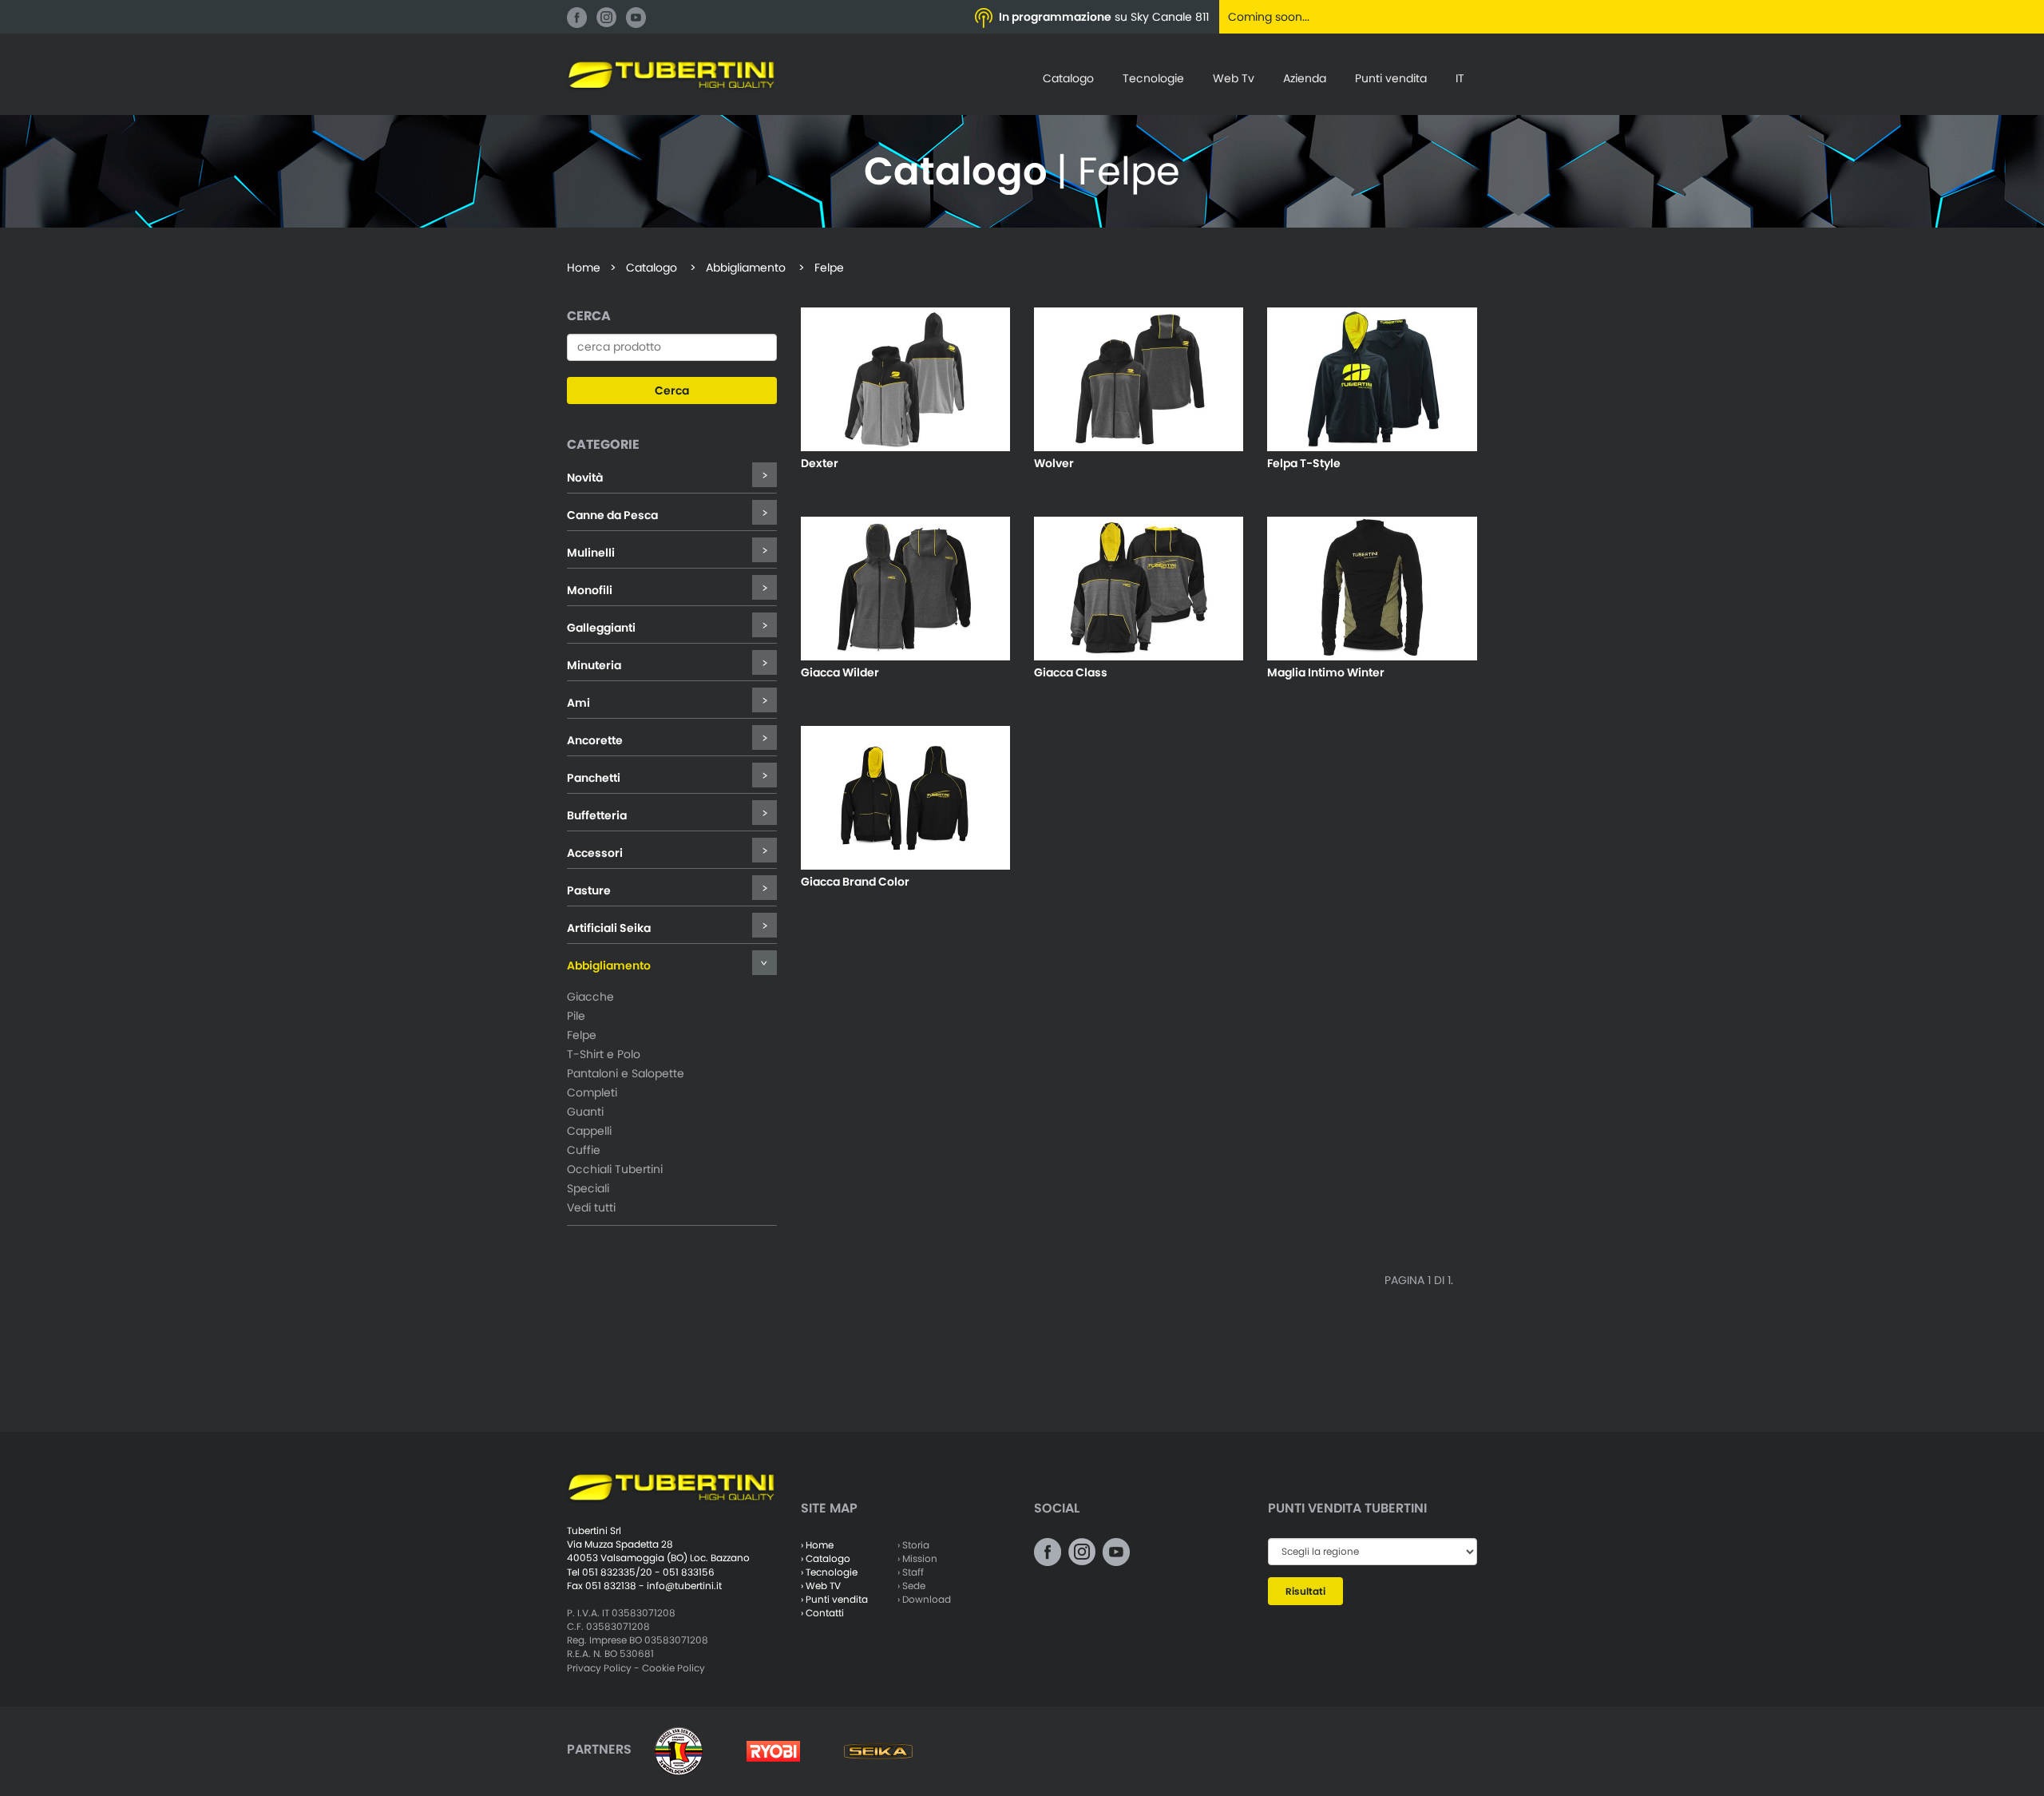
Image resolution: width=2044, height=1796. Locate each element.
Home (584, 268)
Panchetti (594, 778)
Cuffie (584, 1150)
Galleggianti (601, 628)
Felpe (582, 1035)
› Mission (917, 1558)
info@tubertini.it (684, 1586)
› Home (817, 1545)
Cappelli (589, 1131)
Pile (576, 1016)
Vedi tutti (591, 1207)
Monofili (590, 590)
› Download (924, 1599)
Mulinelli (591, 553)
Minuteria (594, 665)
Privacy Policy (599, 1668)
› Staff (911, 1572)
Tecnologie (1153, 78)
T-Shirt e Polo (604, 1054)
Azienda (1305, 78)
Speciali (588, 1188)
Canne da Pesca (612, 515)
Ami (578, 703)
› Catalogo (826, 1558)
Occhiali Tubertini (615, 1169)
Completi (592, 1092)
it (1460, 78)
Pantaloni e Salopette (626, 1073)
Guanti (585, 1112)
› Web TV (821, 1586)
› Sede (911, 1586)
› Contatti (822, 1613)
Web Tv (1234, 78)
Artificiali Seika (609, 928)
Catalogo (1068, 78)
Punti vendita (1391, 78)
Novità (585, 478)
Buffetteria (597, 815)
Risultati (1305, 1591)
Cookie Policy (673, 1668)
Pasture (589, 890)
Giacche (590, 997)
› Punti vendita (834, 1599)
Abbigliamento (609, 965)
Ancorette (595, 740)
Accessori (595, 853)
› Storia (913, 1545)
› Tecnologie (829, 1572)
